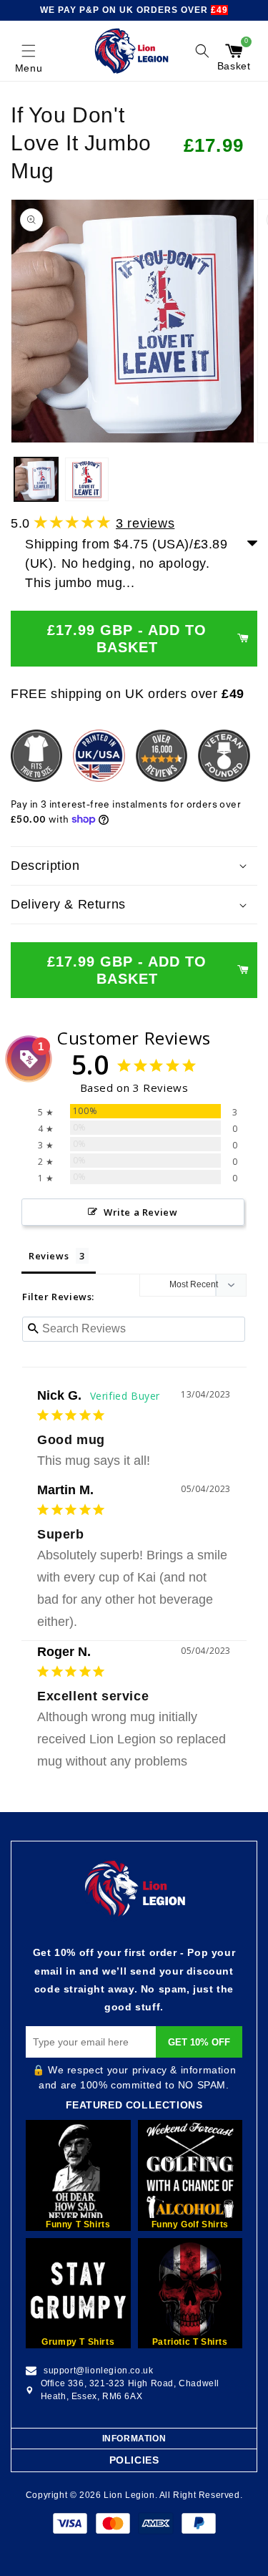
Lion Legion (129, 2495)
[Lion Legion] (132, 51)
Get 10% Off (199, 2042)
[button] (29, 51)
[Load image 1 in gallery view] (36, 479)
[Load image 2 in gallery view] (87, 479)
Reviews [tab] (49, 1256)
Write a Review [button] (140, 1212)
